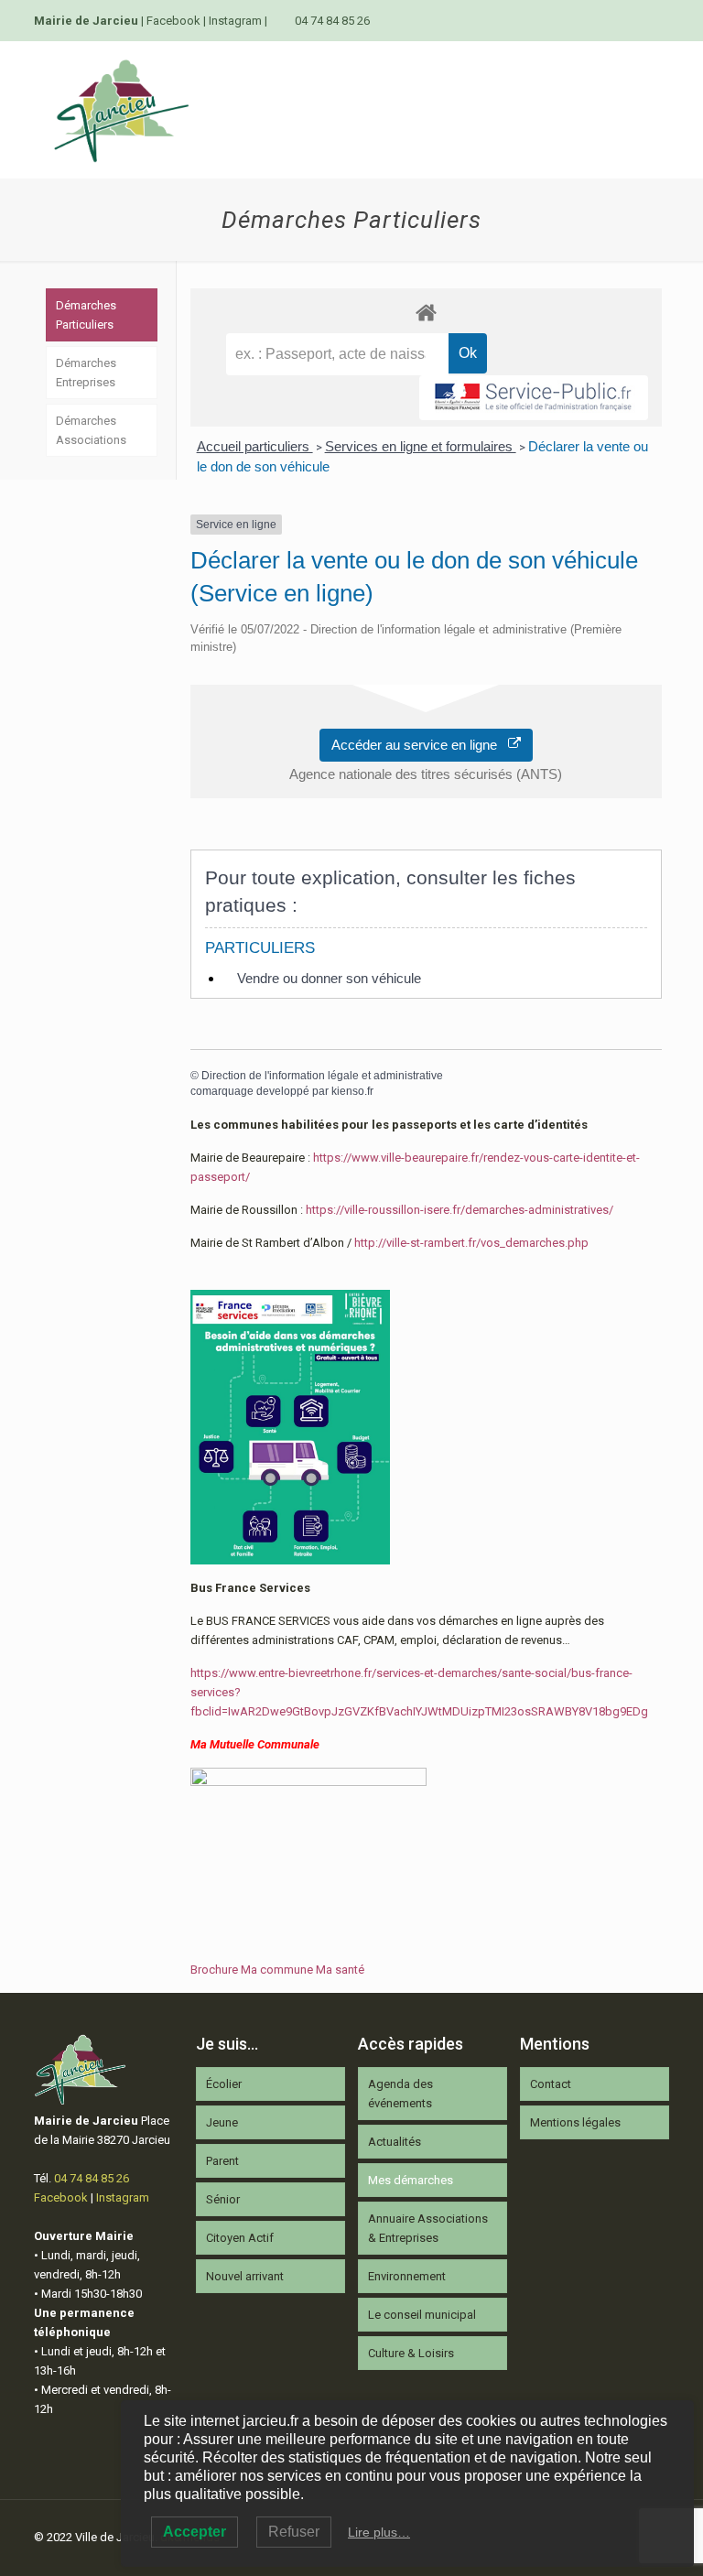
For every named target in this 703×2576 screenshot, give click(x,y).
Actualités (395, 2142)
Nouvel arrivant (245, 2276)
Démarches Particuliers (86, 315)
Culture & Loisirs (411, 2353)
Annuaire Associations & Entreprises (428, 2228)
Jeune (222, 2122)
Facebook (173, 21)
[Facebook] (635, 20)
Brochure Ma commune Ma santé (277, 1970)
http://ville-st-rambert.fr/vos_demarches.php (471, 1243)
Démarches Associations (91, 430)
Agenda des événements (400, 2094)
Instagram (235, 21)
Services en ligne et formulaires (421, 446)
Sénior (223, 2199)
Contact (551, 2084)
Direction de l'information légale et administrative (322, 1076)
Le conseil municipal (422, 2315)
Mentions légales (575, 2122)
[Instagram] (660, 20)
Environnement (407, 2276)
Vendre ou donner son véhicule (329, 978)
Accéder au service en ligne (420, 745)
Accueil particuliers (255, 446)
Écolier (224, 2084)
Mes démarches (411, 2180)
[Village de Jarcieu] (121, 110)
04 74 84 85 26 (332, 21)
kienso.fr (352, 1091)
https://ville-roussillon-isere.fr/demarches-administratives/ (460, 1210)
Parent (222, 2161)
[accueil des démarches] (426, 312)
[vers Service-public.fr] (534, 398)
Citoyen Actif (240, 2238)
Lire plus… (379, 2532)
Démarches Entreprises (86, 373)
